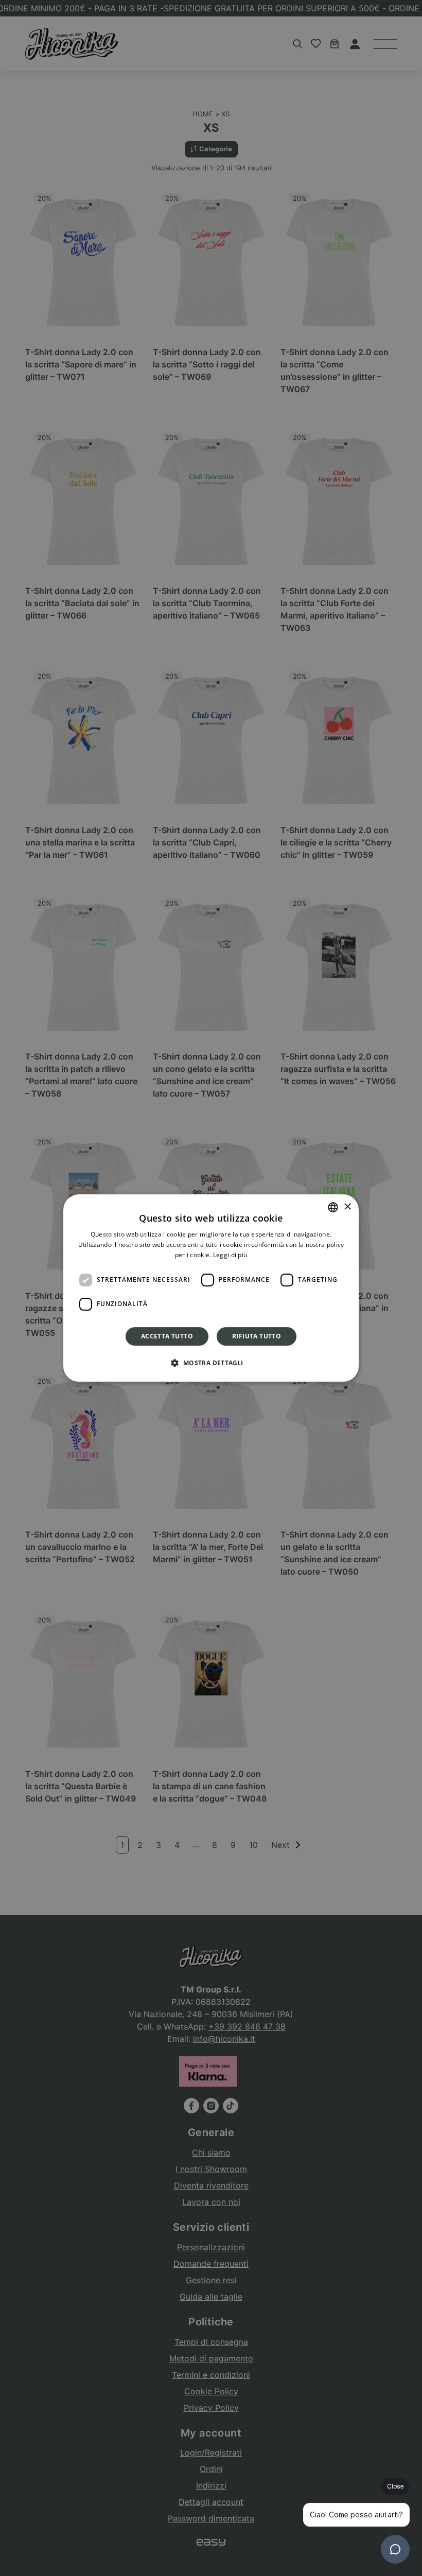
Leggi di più (230, 1255)
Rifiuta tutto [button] (257, 1336)
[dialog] (211, 1288)
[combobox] (333, 1207)
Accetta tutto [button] (167, 1336)
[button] (211, 1363)
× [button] (347, 1207)
